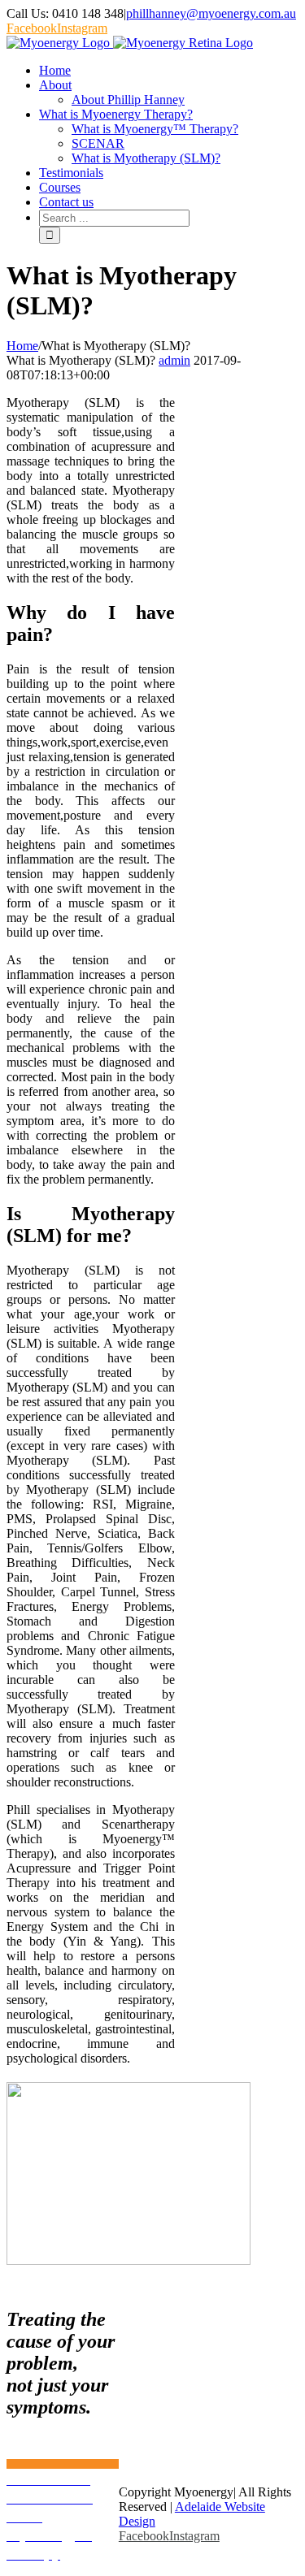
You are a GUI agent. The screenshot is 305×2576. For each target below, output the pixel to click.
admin (174, 360)
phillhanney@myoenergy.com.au (211, 13)
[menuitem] (169, 71)
